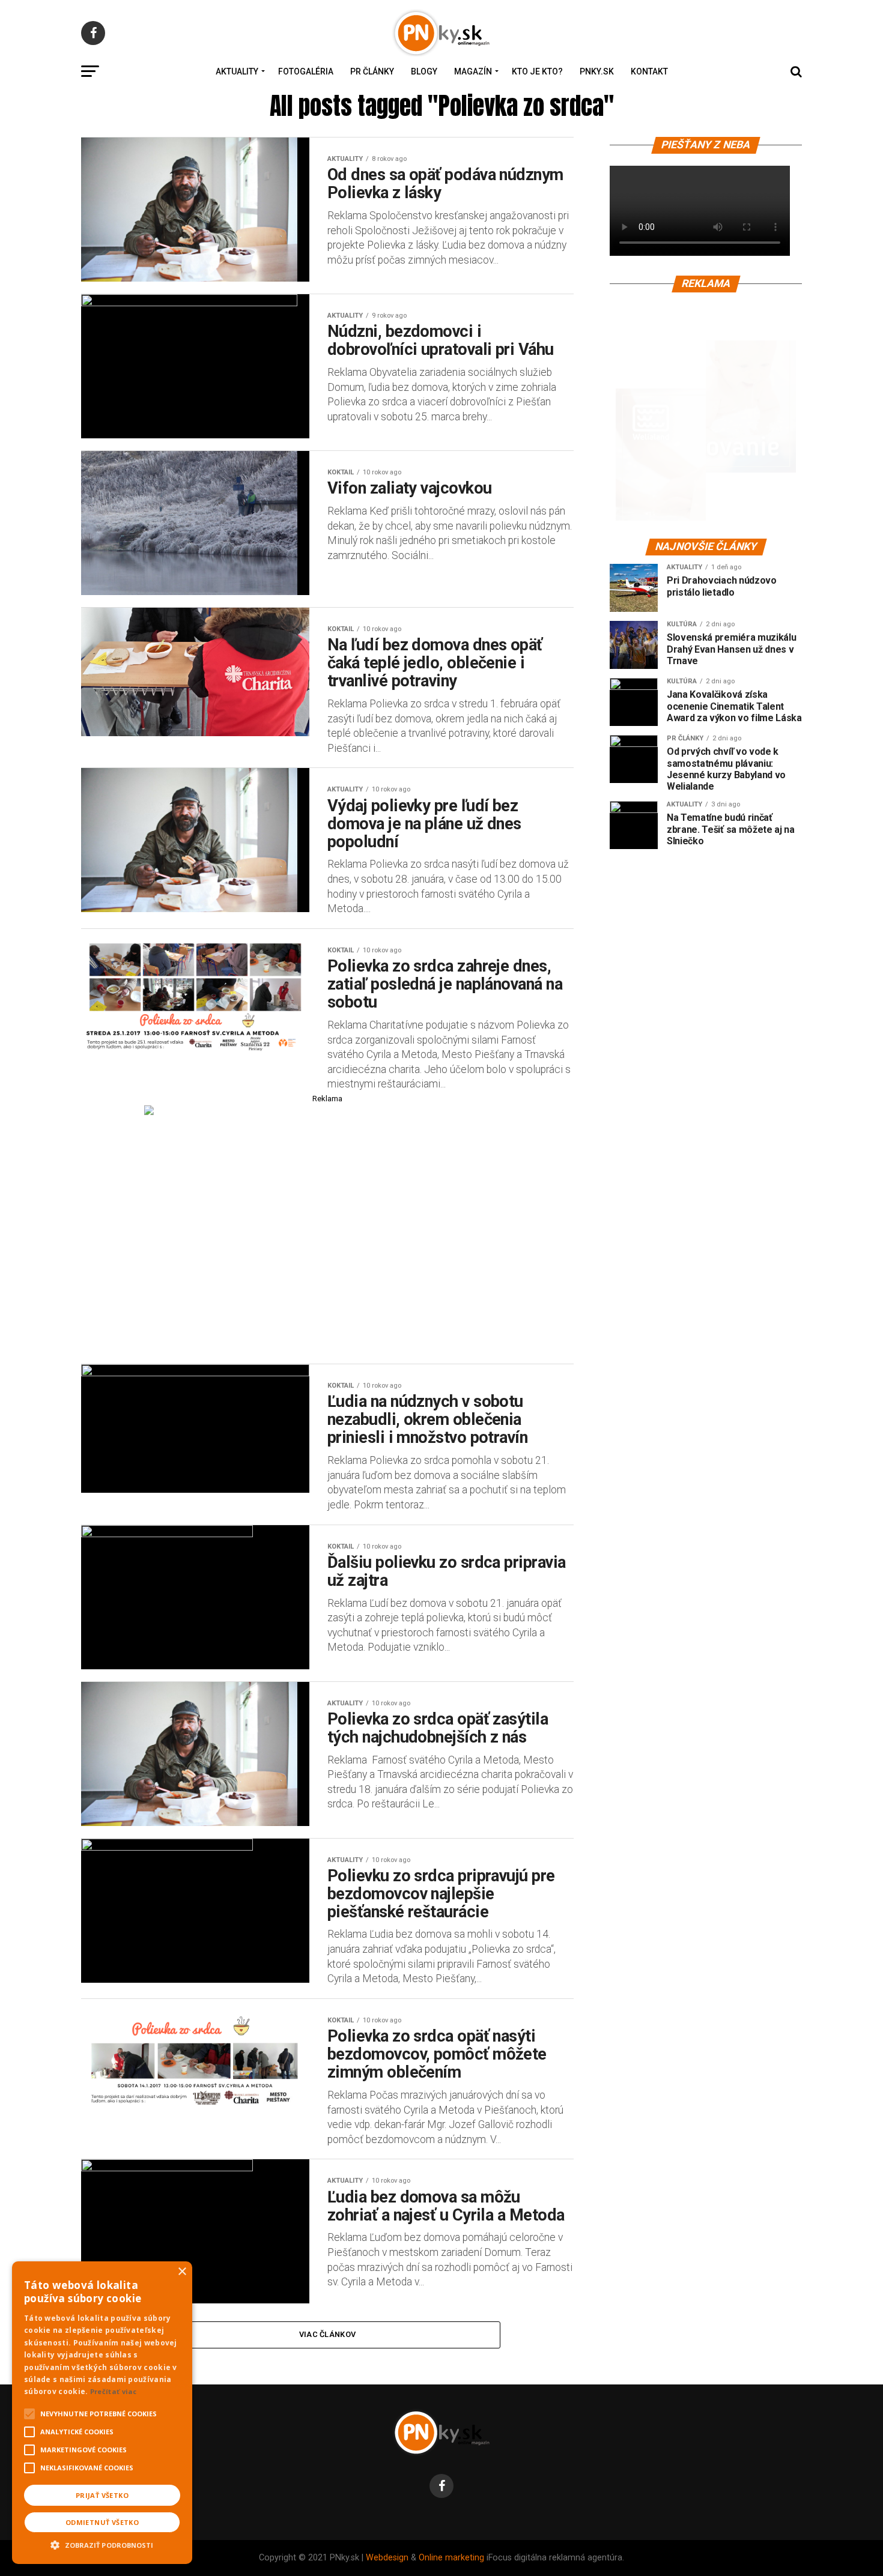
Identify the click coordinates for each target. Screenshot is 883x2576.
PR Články (372, 71)
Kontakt (649, 71)
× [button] (182, 2272)
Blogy (424, 71)
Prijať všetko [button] (102, 2495)
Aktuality (237, 71)
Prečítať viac (114, 2391)
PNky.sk (597, 71)
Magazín (473, 71)
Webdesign (387, 2558)
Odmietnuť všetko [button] (102, 2522)
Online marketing (451, 2558)
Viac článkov (327, 2334)
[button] (102, 2544)
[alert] (102, 2413)
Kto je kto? (537, 71)
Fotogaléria (306, 71)
